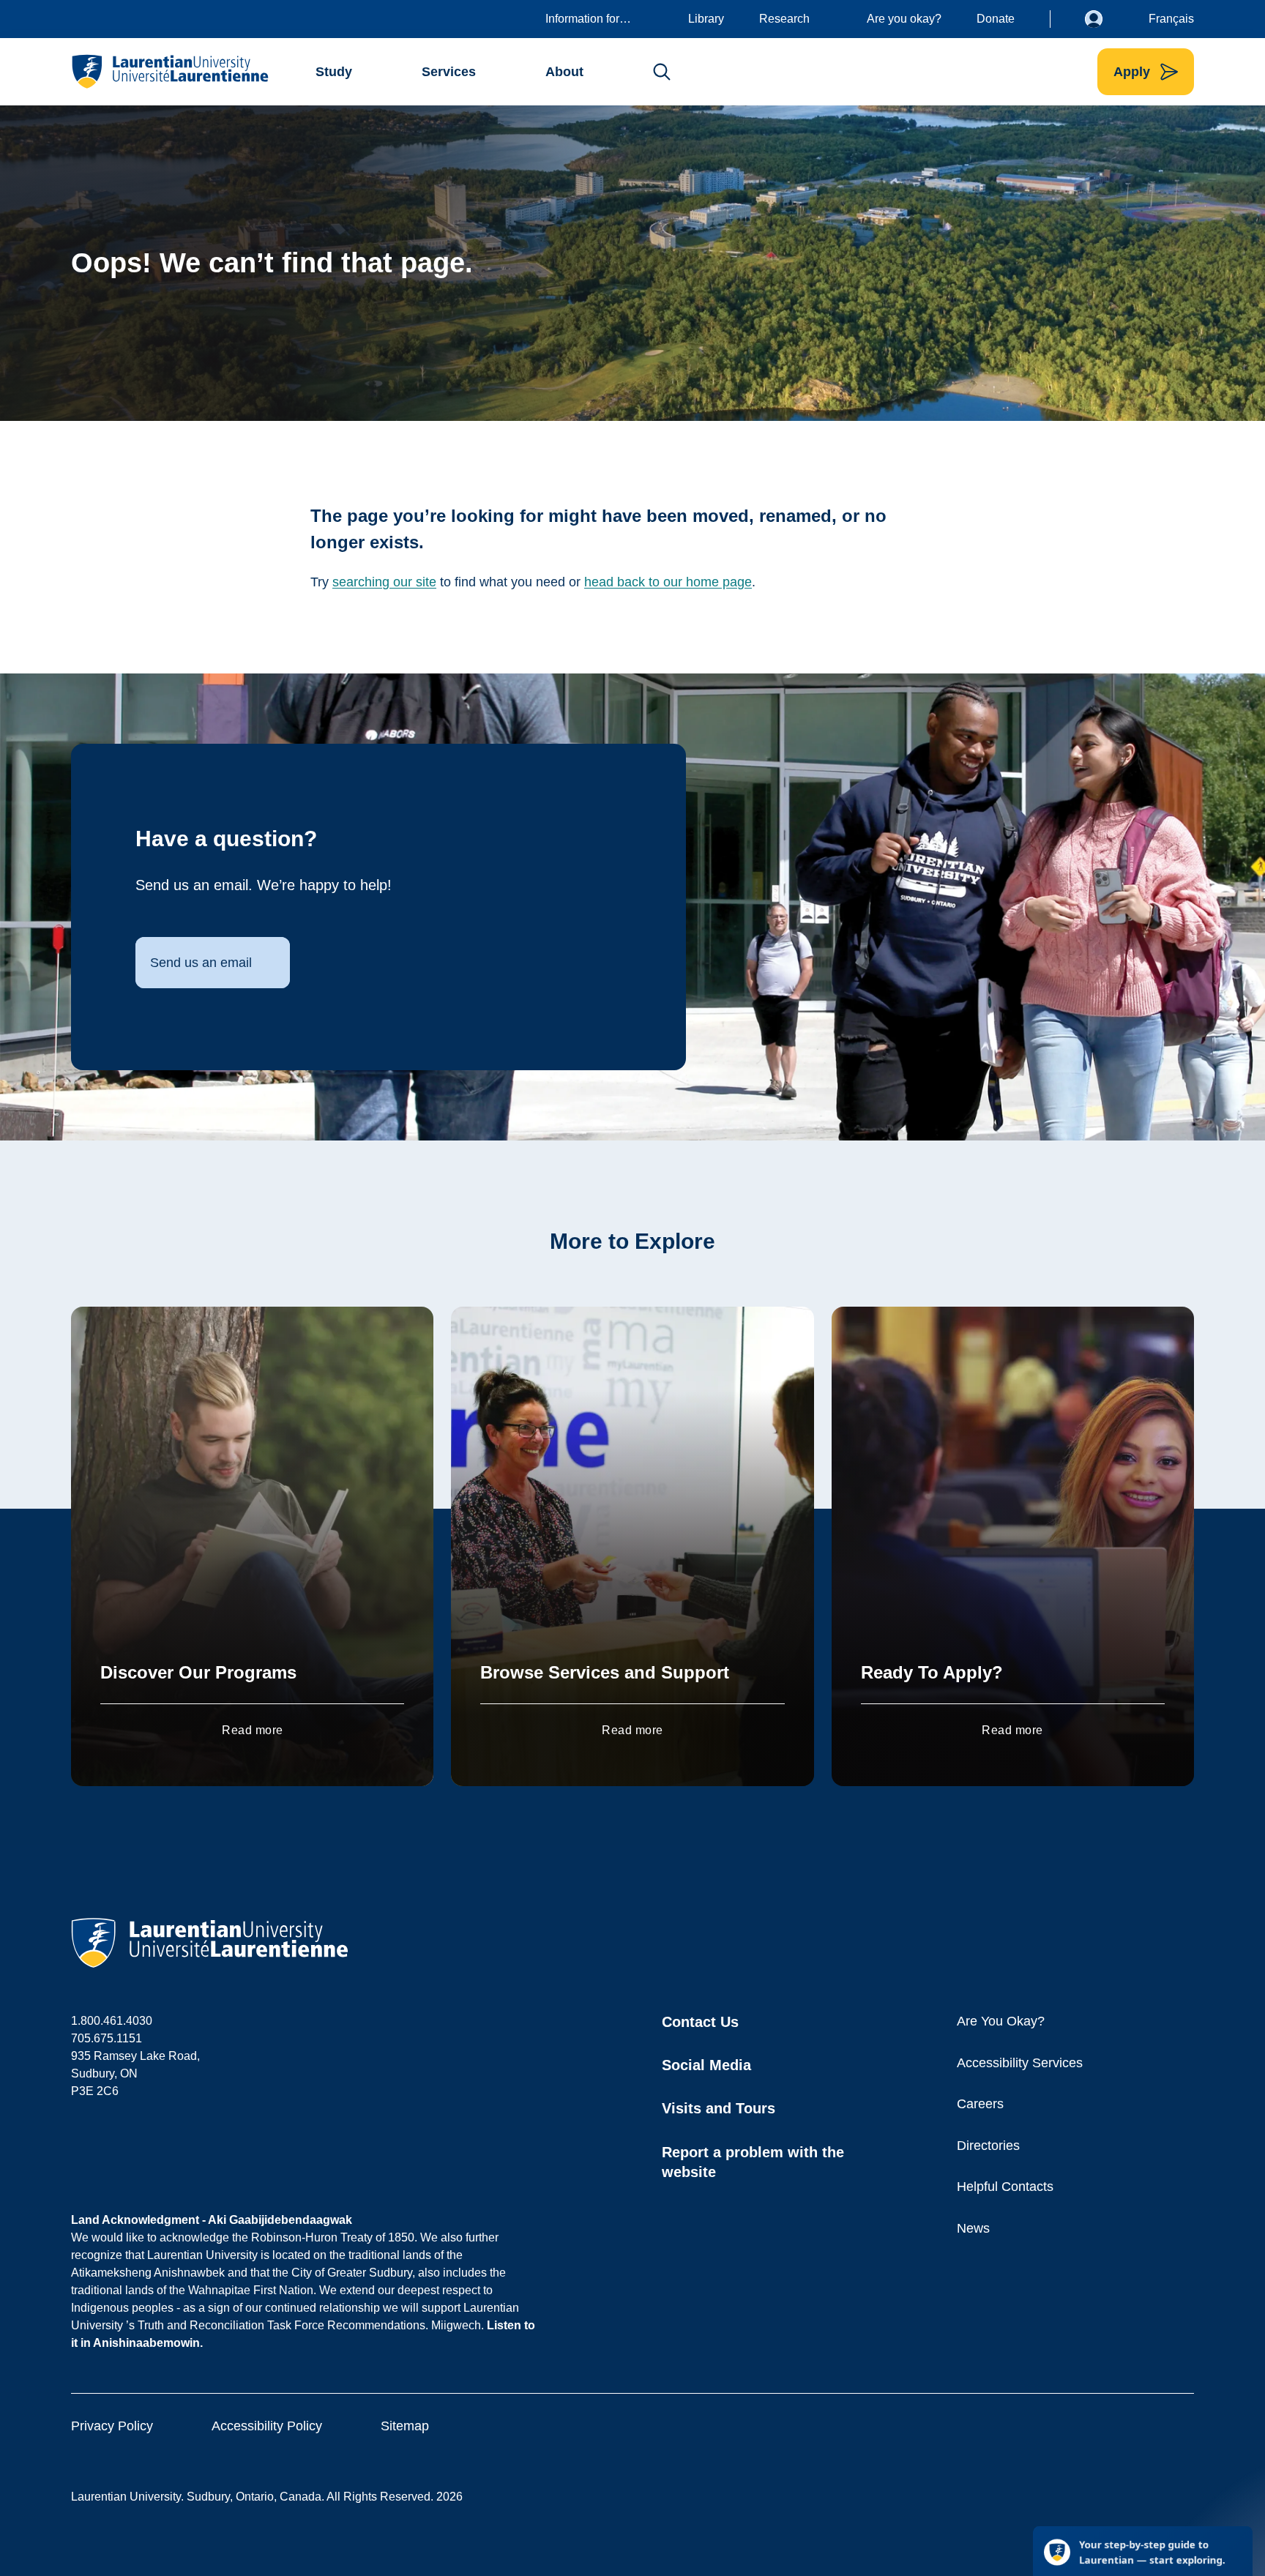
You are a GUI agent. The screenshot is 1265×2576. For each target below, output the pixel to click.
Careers (980, 2104)
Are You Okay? (1001, 2021)
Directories (988, 2146)
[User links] (1105, 19)
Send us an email (201, 963)
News (973, 2228)
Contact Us (700, 2022)
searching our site (384, 582)
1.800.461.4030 (112, 2021)
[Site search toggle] (662, 72)
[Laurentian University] (169, 72)
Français (1171, 19)
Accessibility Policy (267, 2426)
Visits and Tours (719, 2108)
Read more (252, 1730)
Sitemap (405, 2426)
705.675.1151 (107, 2038)
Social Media (706, 2065)
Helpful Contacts (1005, 2187)
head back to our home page (668, 582)
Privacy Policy (112, 2426)
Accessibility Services (1020, 2063)
